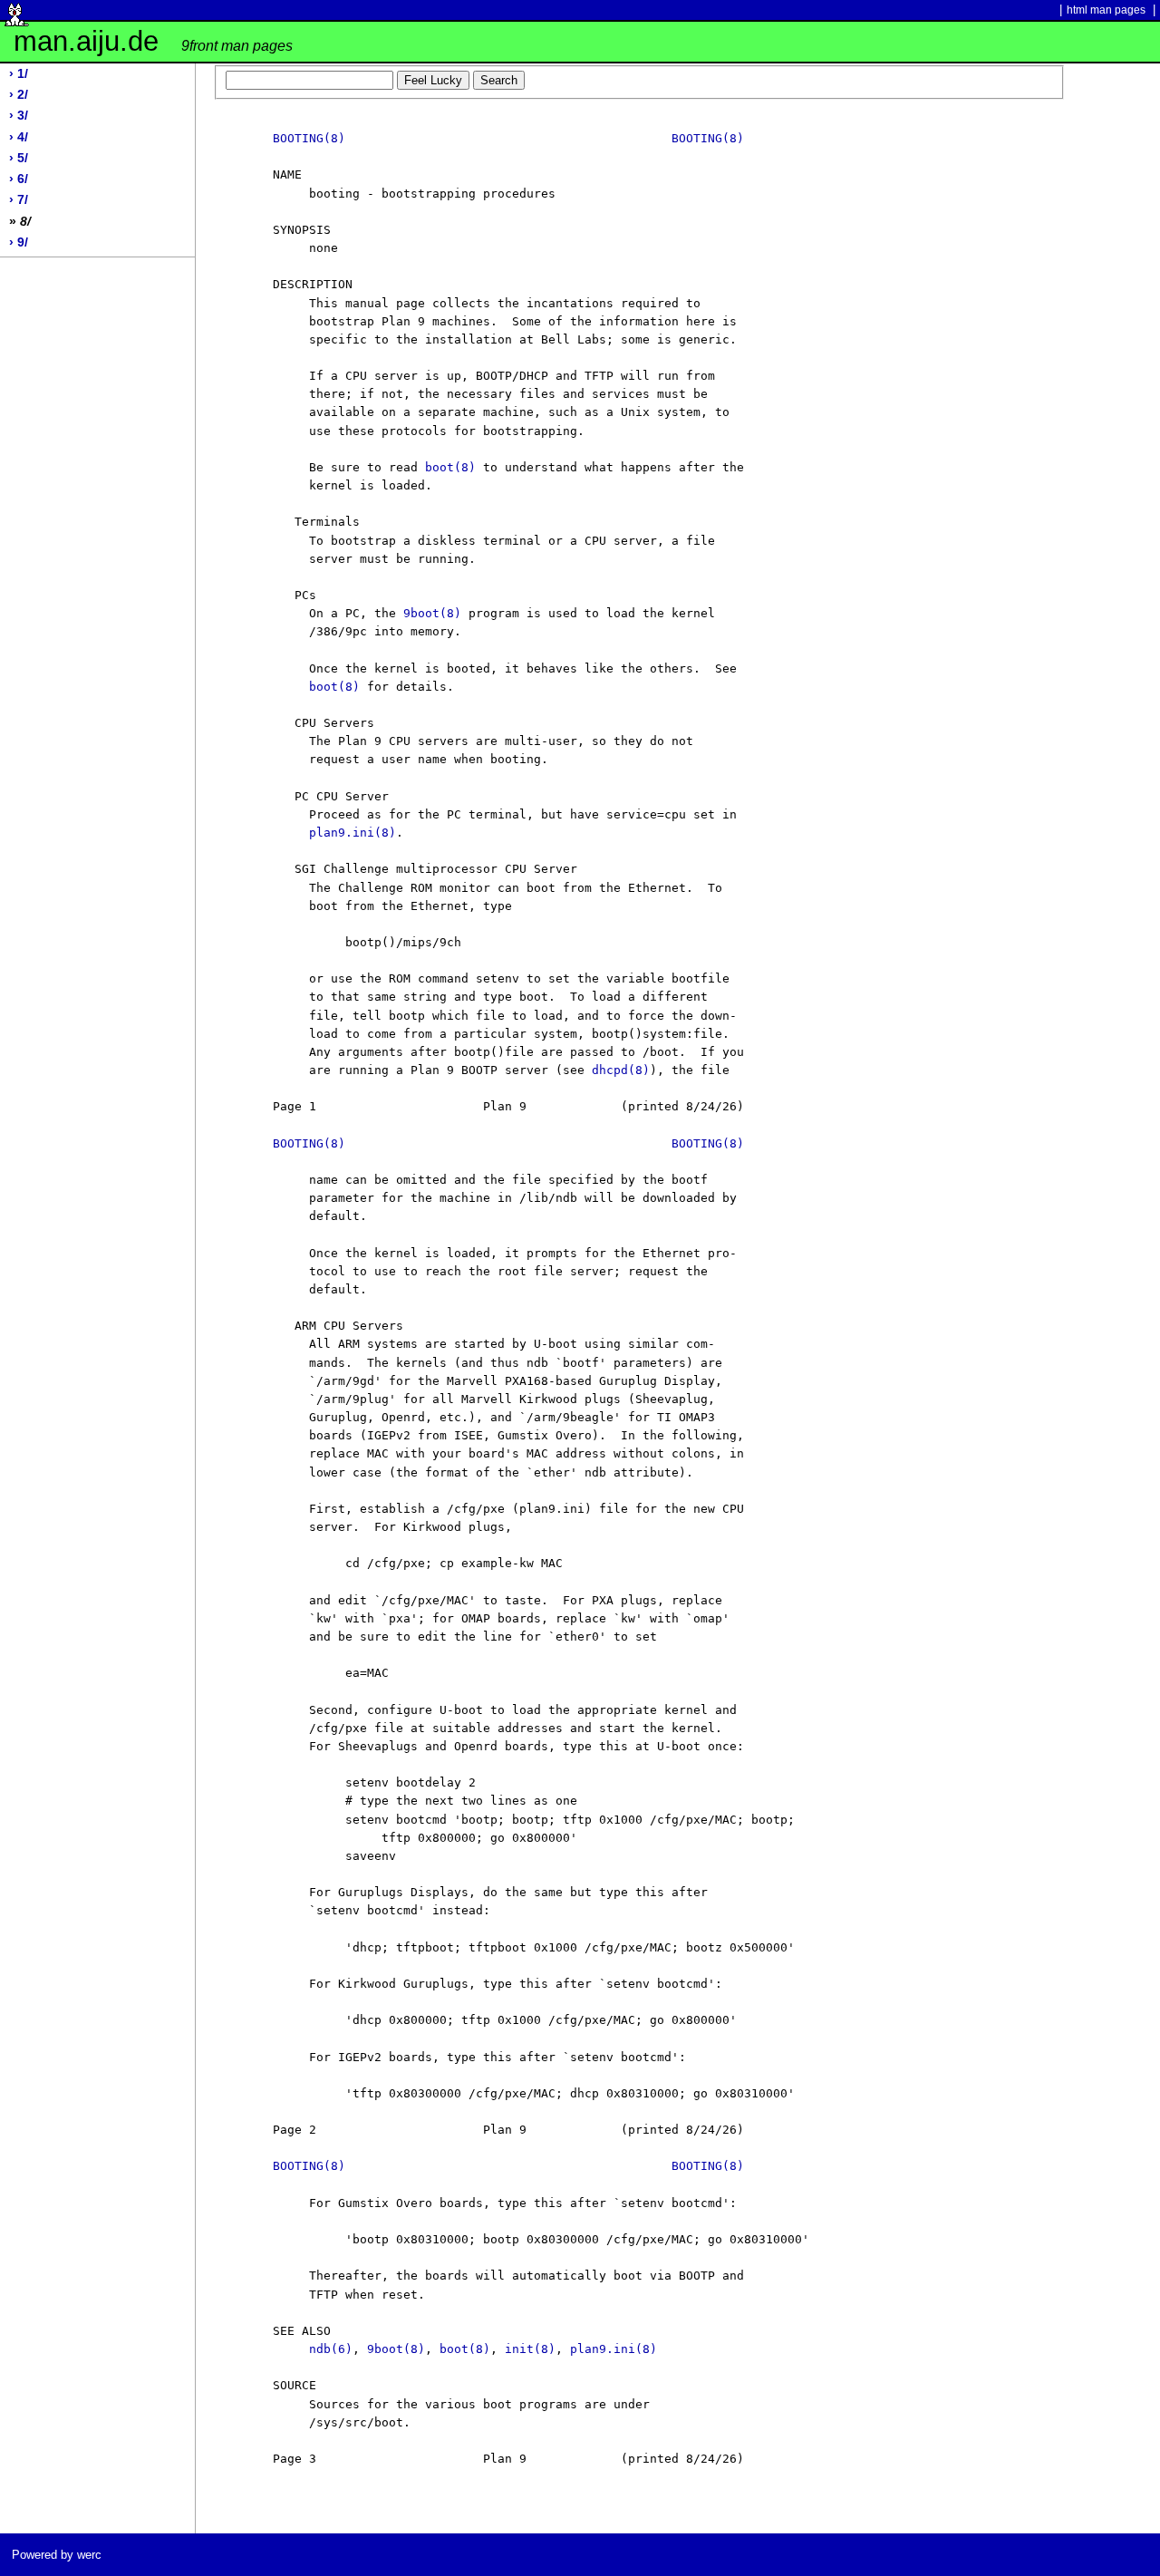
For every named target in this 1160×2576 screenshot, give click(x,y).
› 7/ (19, 200)
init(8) (530, 2349)
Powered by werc (57, 2555)
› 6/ (19, 179)
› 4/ (19, 137)
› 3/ (19, 116)
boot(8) (450, 467)
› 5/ (19, 158)
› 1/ (19, 74)
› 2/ (19, 95)
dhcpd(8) (621, 1070)
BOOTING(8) (309, 138)
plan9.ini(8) (353, 833)
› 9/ (19, 242)
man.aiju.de (153, 41)
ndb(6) (331, 2349)
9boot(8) (432, 613)
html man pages (1106, 10)
